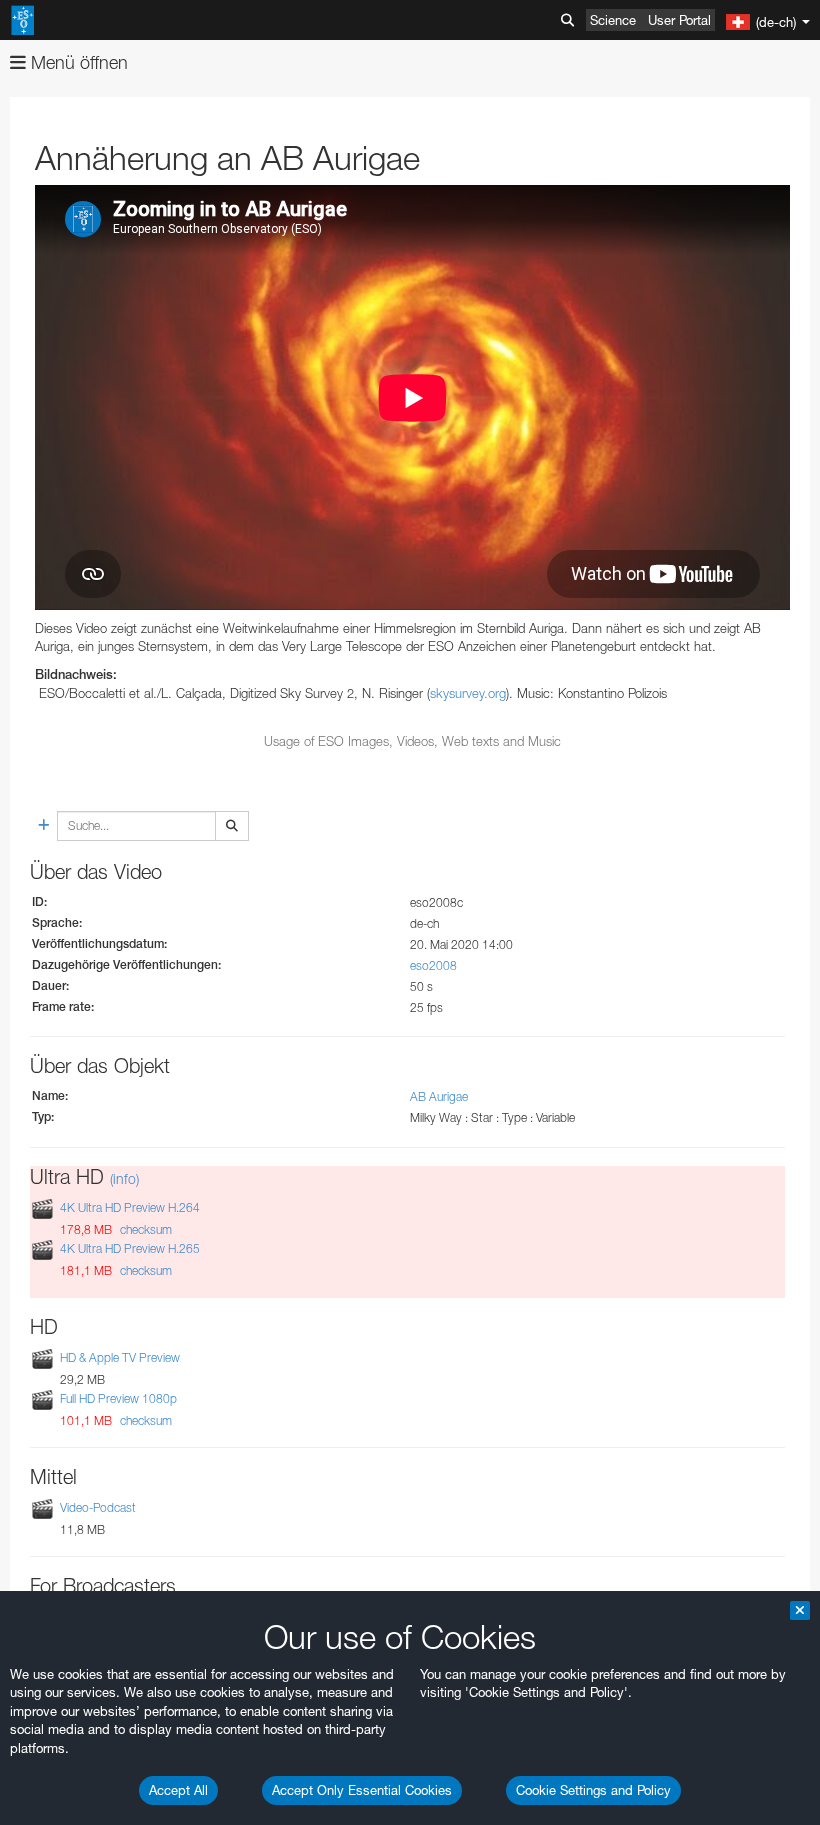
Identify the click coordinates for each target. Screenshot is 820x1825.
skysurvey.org (468, 693)
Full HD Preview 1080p (118, 1398)
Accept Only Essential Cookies (362, 1790)
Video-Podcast (98, 1507)
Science (613, 20)
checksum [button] (144, 1229)
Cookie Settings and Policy (593, 1790)
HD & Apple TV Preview (120, 1357)
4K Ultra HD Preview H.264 (130, 1207)
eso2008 (433, 965)
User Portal (679, 20)
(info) (124, 1178)
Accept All (178, 1790)
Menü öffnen (77, 62)
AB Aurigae (439, 1096)
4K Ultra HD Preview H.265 (130, 1248)
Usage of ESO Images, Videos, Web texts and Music (412, 741)
